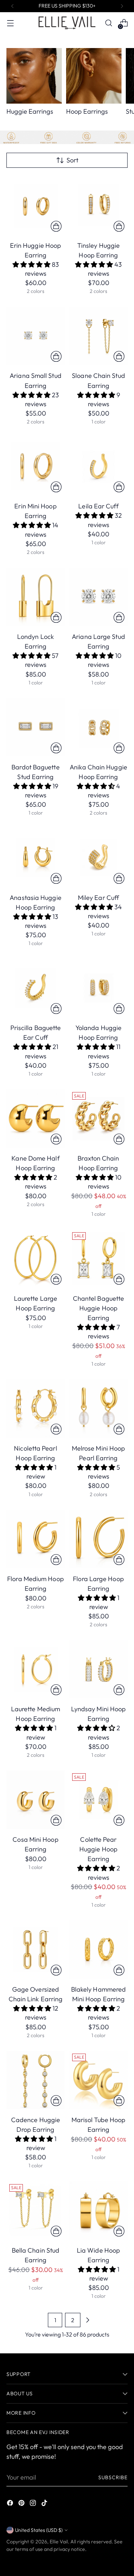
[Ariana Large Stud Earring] (98, 597)
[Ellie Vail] (67, 23)
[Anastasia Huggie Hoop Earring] (36, 858)
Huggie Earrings (30, 111)
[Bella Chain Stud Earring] (36, 2210)
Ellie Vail (59, 2542)
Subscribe (113, 2477)
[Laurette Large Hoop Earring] (36, 1259)
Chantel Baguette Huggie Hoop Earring (98, 1308)
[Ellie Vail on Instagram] (34, 2504)
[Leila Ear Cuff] (98, 466)
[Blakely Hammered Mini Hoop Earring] (98, 1949)
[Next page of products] (88, 2320)
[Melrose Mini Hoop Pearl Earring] (98, 1408)
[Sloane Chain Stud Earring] (98, 336)
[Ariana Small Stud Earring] (36, 336)
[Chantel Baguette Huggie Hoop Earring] (98, 1259)
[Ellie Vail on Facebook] (11, 2504)
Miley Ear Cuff (98, 898)
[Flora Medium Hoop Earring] (36, 1539)
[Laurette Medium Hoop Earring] (36, 1669)
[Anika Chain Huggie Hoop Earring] (98, 727)
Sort (72, 160)
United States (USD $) (39, 2530)
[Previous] (13, 6)
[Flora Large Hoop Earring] (98, 1539)
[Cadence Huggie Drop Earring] (36, 2080)
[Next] (122, 6)
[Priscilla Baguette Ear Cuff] (36, 988)
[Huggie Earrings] (34, 76)
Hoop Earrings (87, 111)
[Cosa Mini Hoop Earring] (36, 1800)
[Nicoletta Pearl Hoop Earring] (36, 1408)
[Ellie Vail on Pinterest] (22, 2504)
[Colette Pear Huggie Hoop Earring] (98, 1800)
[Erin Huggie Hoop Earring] (36, 206)
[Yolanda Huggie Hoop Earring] (98, 988)
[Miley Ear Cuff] (98, 858)
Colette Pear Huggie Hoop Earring (98, 1849)
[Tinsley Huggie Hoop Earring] (98, 206)
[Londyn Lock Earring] (36, 597)
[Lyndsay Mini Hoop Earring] (98, 1669)
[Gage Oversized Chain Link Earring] (36, 1949)
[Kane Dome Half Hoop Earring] (36, 1118)
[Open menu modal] (10, 23)
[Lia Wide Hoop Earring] (98, 2210)
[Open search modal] (108, 23)
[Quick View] (56, 226)
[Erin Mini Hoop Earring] (36, 466)
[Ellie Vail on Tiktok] (45, 2504)
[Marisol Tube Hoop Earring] (98, 2080)
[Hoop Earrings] (94, 76)
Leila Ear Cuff (98, 506)
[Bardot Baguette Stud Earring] (36, 727)
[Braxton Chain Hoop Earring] (98, 1118)
